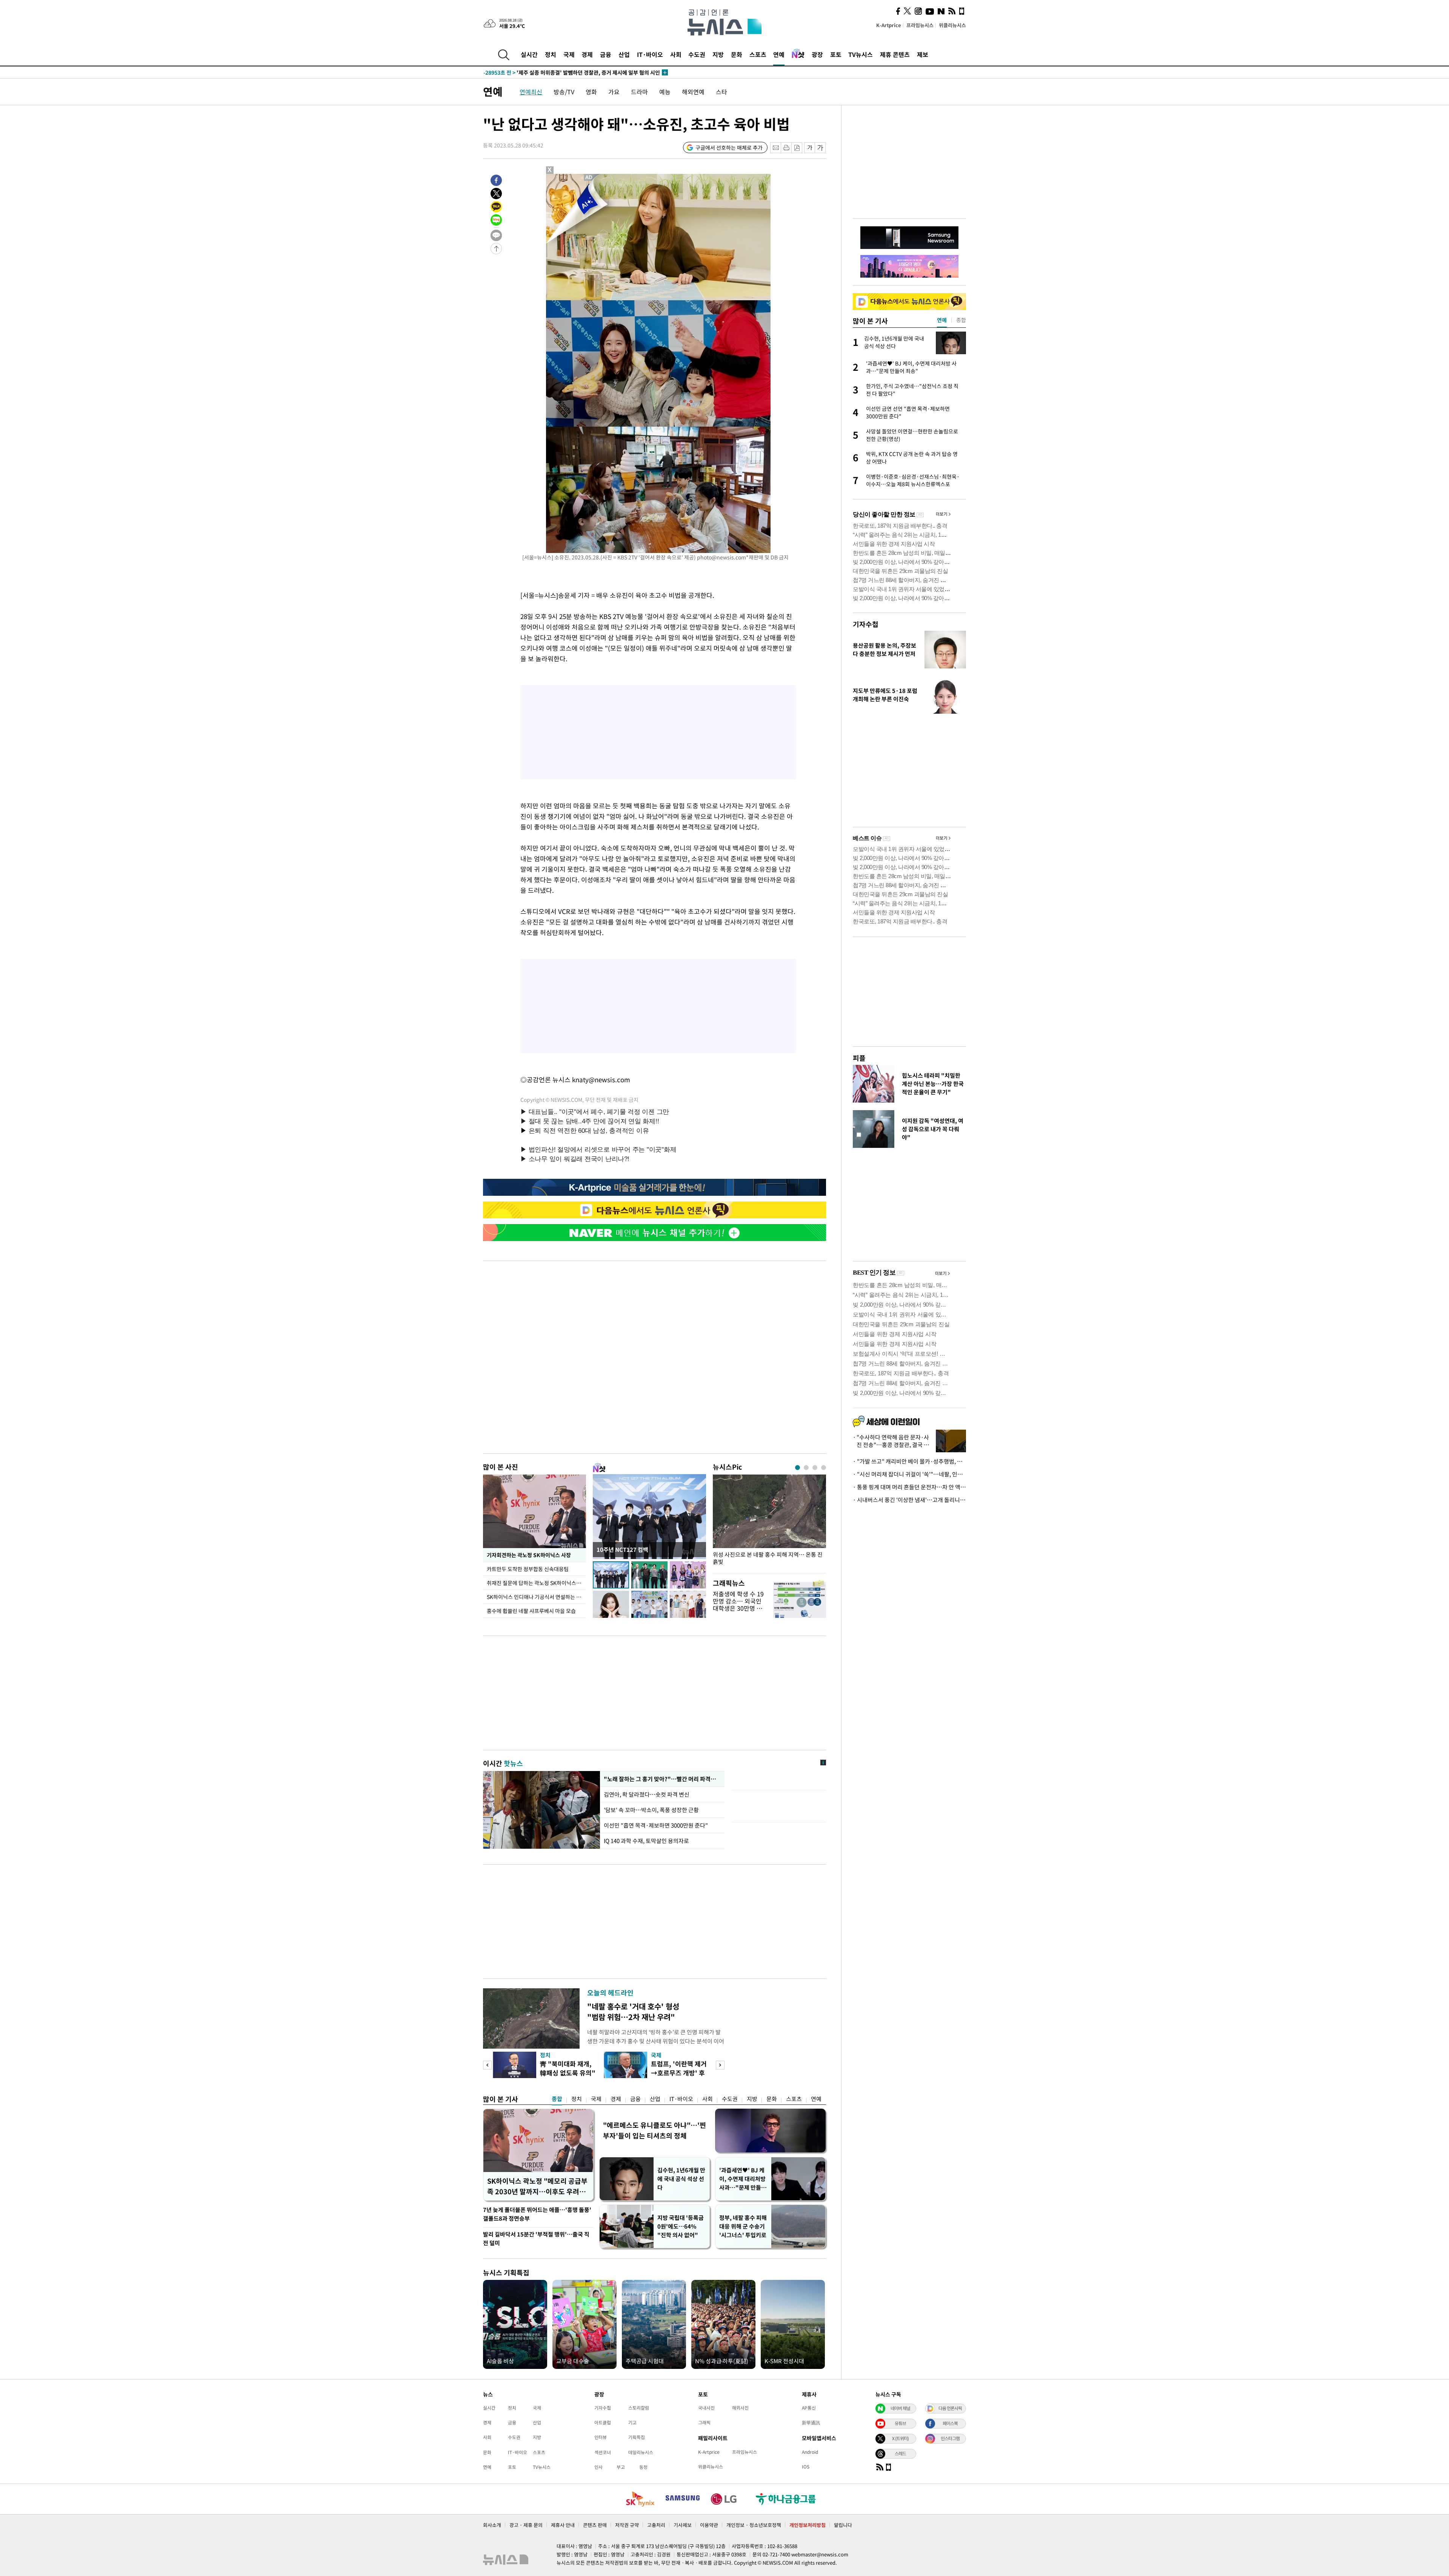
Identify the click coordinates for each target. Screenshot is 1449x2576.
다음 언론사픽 (950, 2408)
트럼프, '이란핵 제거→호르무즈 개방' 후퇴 (679, 2073)
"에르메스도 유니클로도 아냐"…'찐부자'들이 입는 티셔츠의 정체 (655, 2130)
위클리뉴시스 (952, 25)
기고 (632, 2422)
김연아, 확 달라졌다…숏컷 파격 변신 (647, 1794)
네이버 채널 (900, 2408)
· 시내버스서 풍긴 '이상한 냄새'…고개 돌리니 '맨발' (909, 1500)
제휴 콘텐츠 (895, 54)
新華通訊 (811, 2422)
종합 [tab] (961, 320)
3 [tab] (815, 1468)
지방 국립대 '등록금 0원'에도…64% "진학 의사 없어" (681, 2226)
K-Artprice (889, 25)
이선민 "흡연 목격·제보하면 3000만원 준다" (656, 1825)
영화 (591, 92)
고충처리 (656, 2525)
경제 (587, 54)
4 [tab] (824, 1468)
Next (720, 2065)
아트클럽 (603, 2422)
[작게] (810, 148)
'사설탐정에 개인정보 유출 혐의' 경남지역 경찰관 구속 (559, 72)
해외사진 (740, 2408)
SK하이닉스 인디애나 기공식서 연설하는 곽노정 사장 (536, 1597)
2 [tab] (806, 1468)
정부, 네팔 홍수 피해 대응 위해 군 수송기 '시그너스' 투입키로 (743, 2226)
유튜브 (900, 2423)
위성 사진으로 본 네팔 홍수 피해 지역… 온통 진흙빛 (768, 1558)
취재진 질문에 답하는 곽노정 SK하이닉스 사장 (536, 1583)
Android (810, 2452)
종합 (557, 2099)
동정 (643, 2467)
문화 (737, 54)
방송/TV (564, 92)
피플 (859, 1058)
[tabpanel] (769, 1522)
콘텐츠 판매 (595, 2525)
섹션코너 (603, 2452)
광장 (817, 54)
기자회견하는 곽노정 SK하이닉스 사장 (528, 1555)
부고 (621, 2467)
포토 (836, 54)
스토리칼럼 (639, 2408)
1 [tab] (798, 1468)
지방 (718, 54)
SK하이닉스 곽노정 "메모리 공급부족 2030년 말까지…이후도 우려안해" (537, 2186)
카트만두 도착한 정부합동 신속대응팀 (528, 1569)
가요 (614, 92)
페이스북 (950, 2423)
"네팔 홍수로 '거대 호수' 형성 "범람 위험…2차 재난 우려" (633, 2011)
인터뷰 (601, 2437)
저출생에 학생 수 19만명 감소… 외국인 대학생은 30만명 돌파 (738, 1605)
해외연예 (693, 92)
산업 (624, 54)
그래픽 (704, 2422)
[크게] (821, 148)
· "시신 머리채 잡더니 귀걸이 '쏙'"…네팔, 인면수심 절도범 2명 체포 (909, 1474)
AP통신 (809, 2408)
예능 (665, 92)
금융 (606, 54)
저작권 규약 (627, 2525)
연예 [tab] (942, 320)
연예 (779, 54)
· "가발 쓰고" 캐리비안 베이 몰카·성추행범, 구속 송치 (909, 1461)
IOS (806, 2467)
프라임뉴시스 (920, 25)
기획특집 (637, 2437)
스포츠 (758, 54)
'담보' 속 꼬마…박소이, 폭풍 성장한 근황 (652, 1810)
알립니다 (843, 2525)
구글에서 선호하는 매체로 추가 (729, 147)
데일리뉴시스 (641, 2452)
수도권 (697, 54)
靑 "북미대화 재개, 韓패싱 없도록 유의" (568, 2068)
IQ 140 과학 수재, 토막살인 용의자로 (646, 1841)
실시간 (529, 54)
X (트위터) (900, 2438)
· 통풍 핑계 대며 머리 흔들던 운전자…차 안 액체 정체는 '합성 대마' (909, 1487)
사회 (676, 54)
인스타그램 (950, 2438)
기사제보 (683, 2525)
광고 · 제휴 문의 (526, 2525)
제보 (923, 54)
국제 (569, 54)
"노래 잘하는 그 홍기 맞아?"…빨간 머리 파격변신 (661, 1779)
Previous (487, 2065)
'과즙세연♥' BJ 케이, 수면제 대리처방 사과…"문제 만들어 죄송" (743, 2179)
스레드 (900, 2453)
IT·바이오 (650, 54)
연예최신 (531, 92)
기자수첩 (866, 624)
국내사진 (706, 2408)
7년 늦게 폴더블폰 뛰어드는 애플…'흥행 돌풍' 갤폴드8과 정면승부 (537, 2214)
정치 (551, 54)
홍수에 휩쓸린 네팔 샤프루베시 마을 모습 (531, 1611)
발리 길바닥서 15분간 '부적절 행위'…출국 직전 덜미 (536, 2239)
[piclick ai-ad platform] (589, 177)
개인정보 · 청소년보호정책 (754, 2525)
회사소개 (492, 2525)
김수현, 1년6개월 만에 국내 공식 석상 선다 (681, 2179)
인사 (598, 2467)
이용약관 (709, 2525)
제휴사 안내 (563, 2525)
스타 (721, 92)
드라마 (639, 92)
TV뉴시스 (861, 54)
